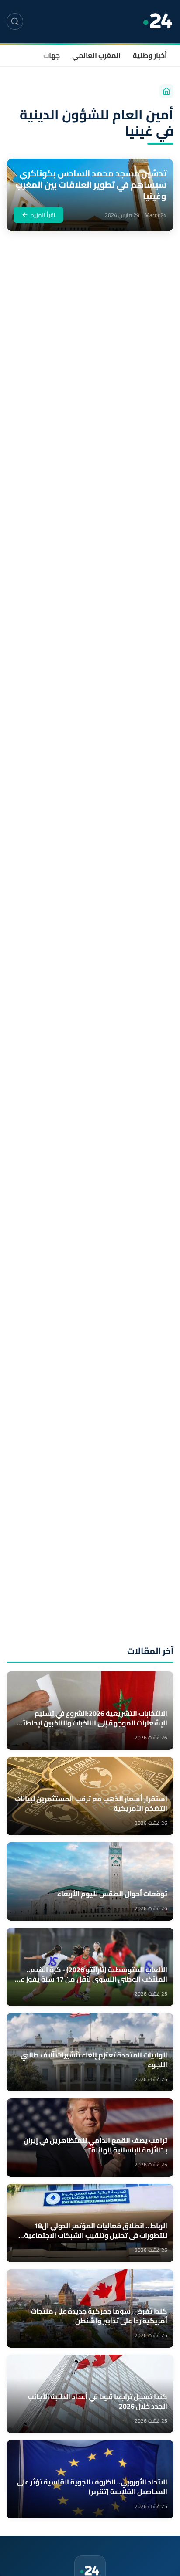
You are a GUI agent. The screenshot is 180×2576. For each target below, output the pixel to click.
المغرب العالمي (96, 55)
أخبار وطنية (150, 55)
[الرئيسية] (166, 91)
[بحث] (15, 21)
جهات (52, 55)
